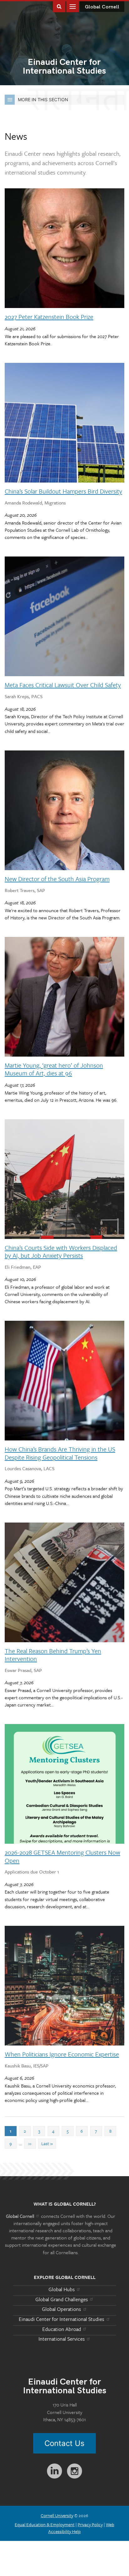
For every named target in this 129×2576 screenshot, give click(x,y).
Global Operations (62, 2309)
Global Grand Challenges (62, 2299)
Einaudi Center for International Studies (62, 2319)
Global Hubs (62, 2289)
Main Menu (73, 6)
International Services (62, 2339)
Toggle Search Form (59, 6)
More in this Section (43, 99)
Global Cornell (102, 7)
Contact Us (64, 2443)
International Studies (64, 67)
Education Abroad (62, 2329)
